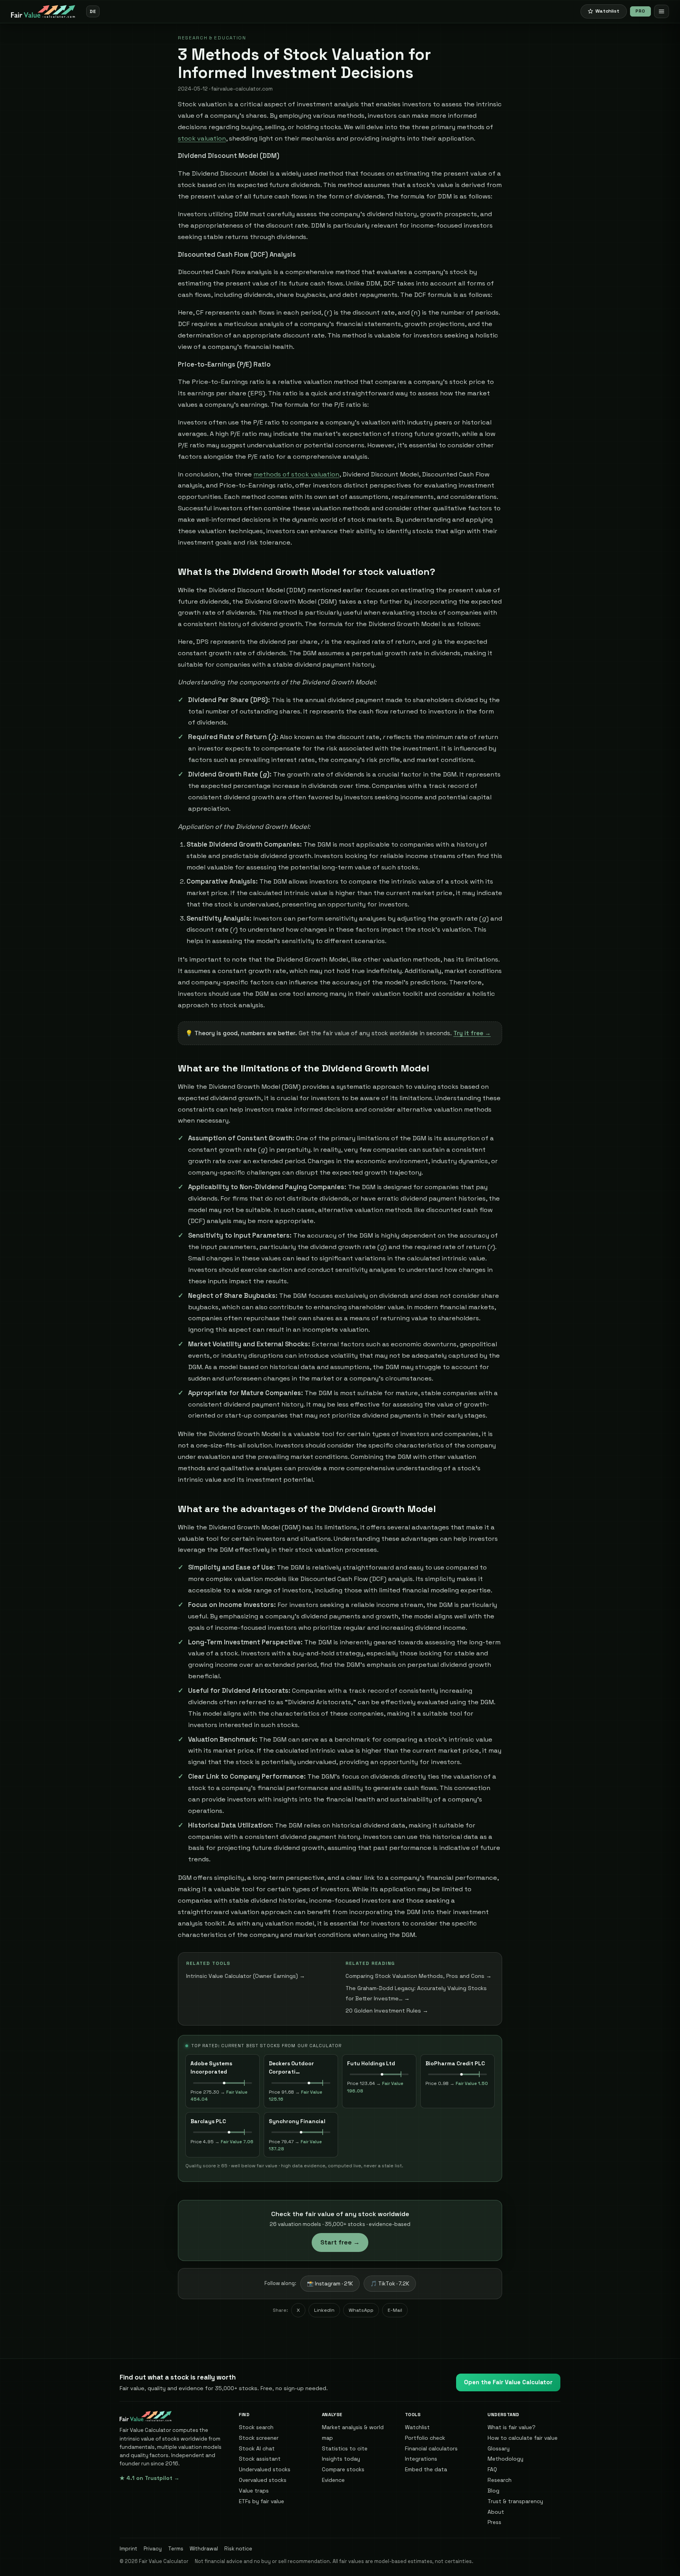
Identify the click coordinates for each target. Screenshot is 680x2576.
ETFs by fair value (261, 2501)
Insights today (341, 2459)
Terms (176, 2549)
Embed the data (426, 2469)
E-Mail (395, 2310)
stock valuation (202, 138)
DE (93, 11)
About (496, 2512)
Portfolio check (425, 2438)
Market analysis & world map (353, 2432)
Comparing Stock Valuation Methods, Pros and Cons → (419, 1976)
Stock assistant (260, 2459)
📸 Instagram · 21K (330, 2284)
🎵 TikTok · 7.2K (390, 2284)
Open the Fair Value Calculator (508, 2382)
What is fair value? (512, 2427)
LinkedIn (324, 2310)
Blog (493, 2491)
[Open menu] (662, 11)
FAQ (492, 2469)
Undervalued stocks (265, 2469)
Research (500, 2480)
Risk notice (238, 2549)
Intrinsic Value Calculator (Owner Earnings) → (246, 1976)
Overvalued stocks (263, 2480)
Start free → (340, 2242)
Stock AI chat (257, 2448)
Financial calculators (431, 2448)
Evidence (333, 2480)
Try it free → (472, 1033)
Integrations (421, 2459)
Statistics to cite (345, 2448)
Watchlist (417, 2427)
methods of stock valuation (296, 474)
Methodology (505, 2459)
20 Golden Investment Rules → (387, 2011)
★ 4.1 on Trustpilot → (150, 2478)
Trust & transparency (515, 2501)
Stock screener (259, 2438)
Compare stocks (343, 2469)
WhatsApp (361, 2310)
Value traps (254, 2491)
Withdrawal (204, 2549)
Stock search (256, 2427)
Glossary (499, 2448)
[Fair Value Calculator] (43, 11)
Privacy (153, 2549)
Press (494, 2522)
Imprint (128, 2549)
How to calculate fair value (523, 2438)
